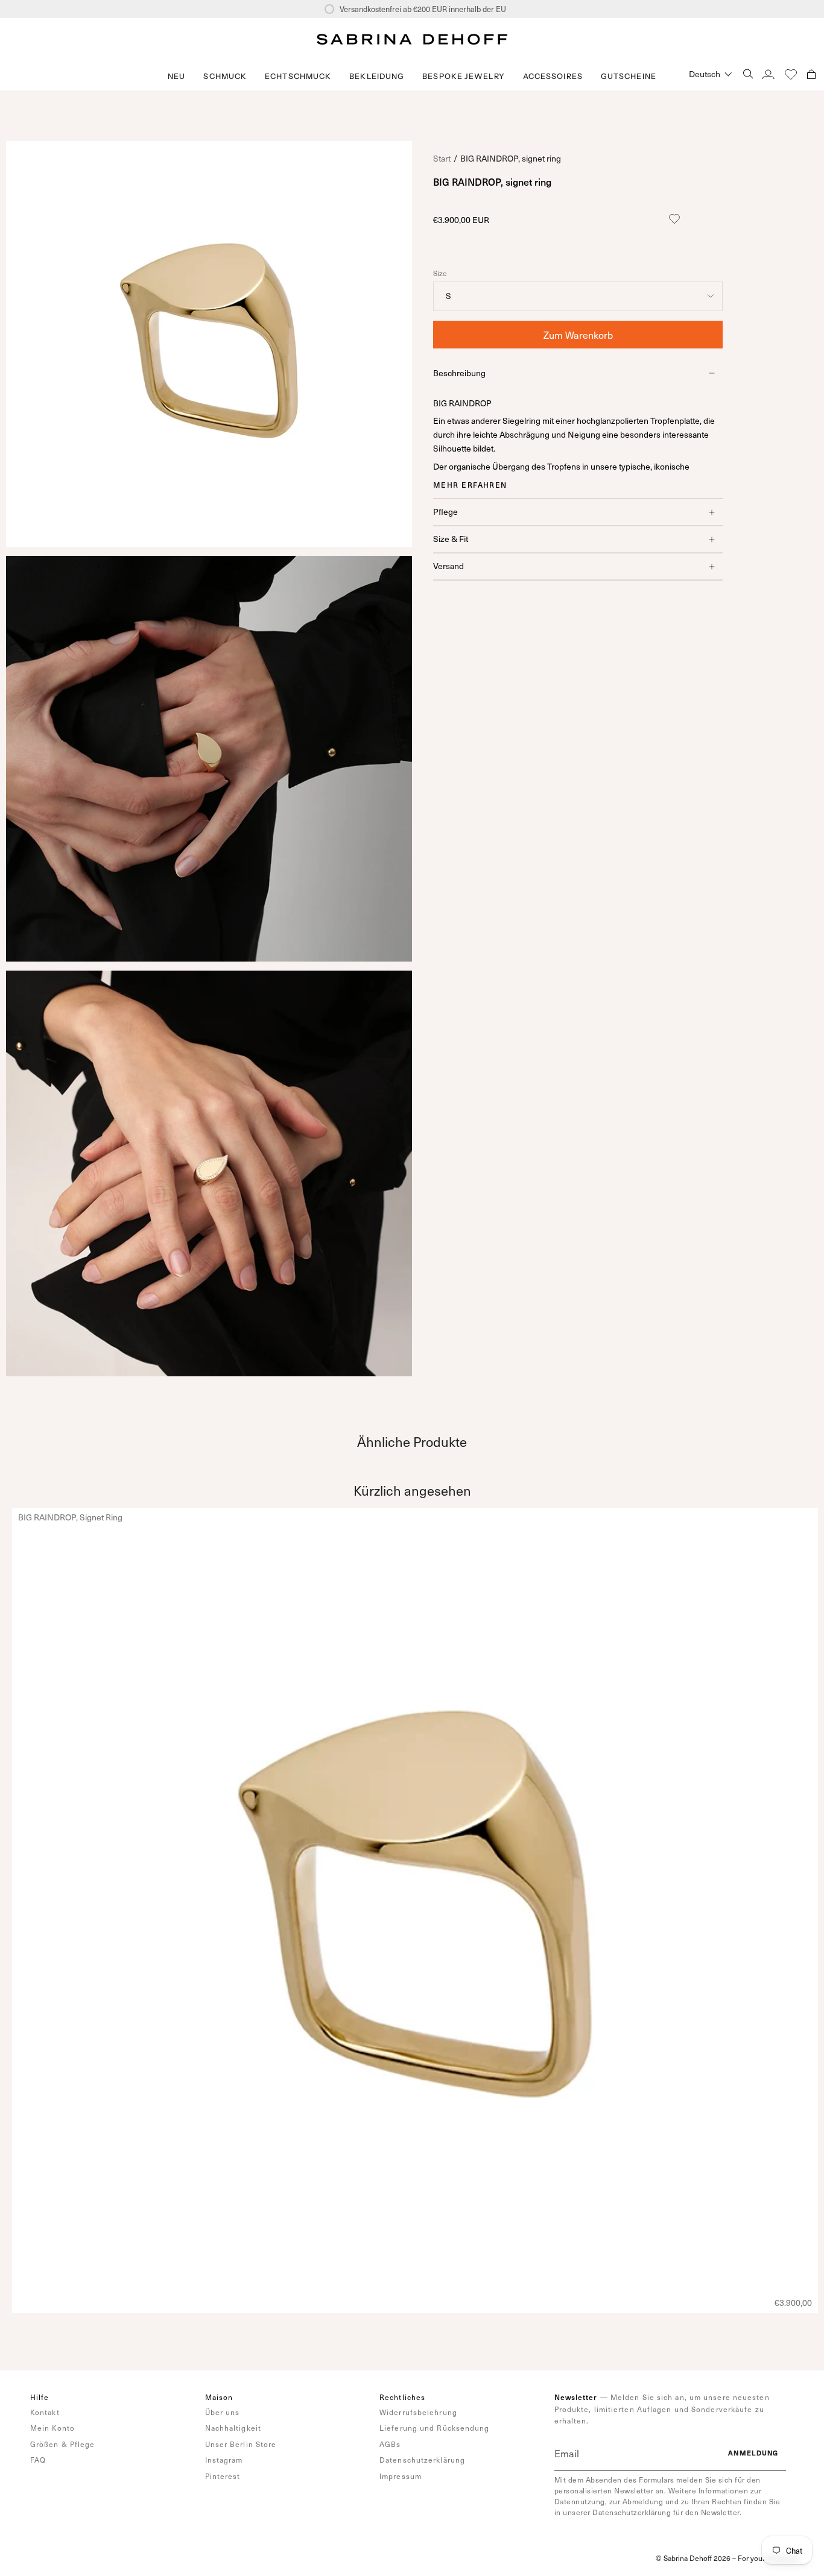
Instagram (224, 2460)
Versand (448, 566)
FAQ (38, 2460)
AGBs (390, 2444)
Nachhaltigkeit (233, 2428)
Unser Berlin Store (241, 2444)
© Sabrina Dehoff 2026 (693, 2558)
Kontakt (45, 2412)
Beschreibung (459, 373)
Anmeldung (753, 2453)
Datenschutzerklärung (422, 2460)
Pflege (445, 512)
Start (442, 158)
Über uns (223, 2412)
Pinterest (223, 2476)
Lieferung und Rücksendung (435, 2428)
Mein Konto (52, 2428)
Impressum (401, 2476)
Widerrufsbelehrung (418, 2412)
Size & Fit (451, 539)
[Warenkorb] (811, 74)
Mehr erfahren (470, 485)
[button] (225, 76)
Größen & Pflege (63, 2444)
